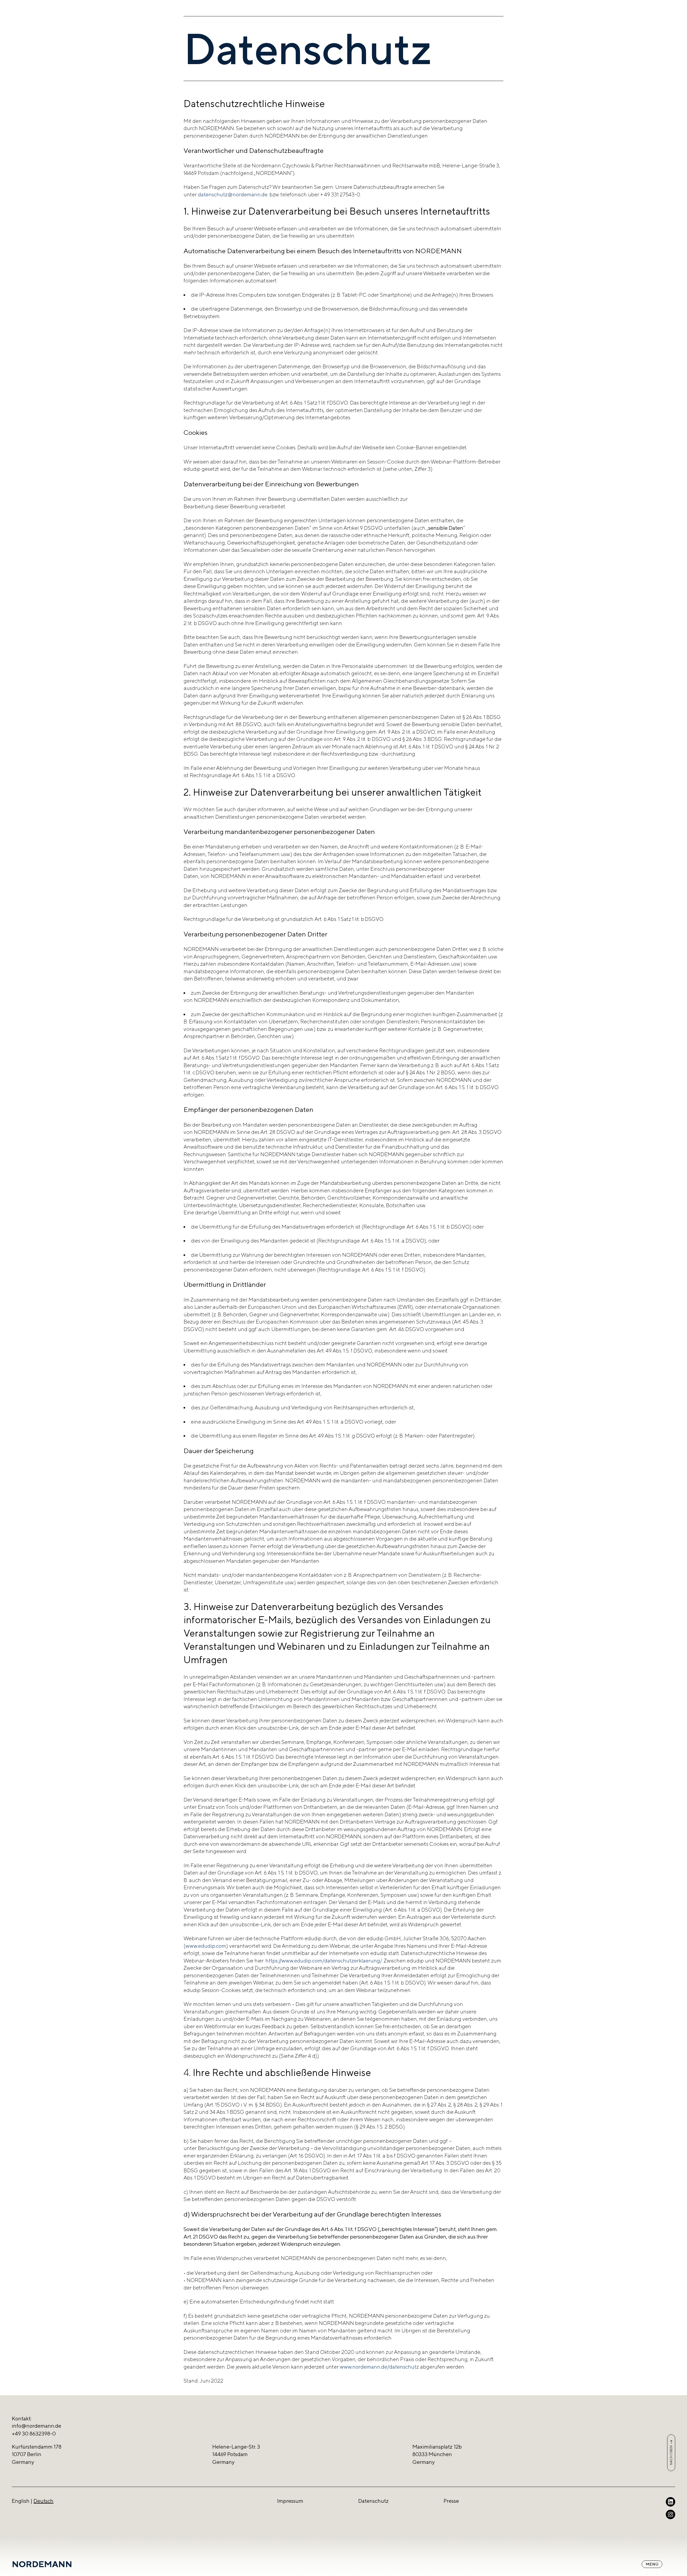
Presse (451, 2501)
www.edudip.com (206, 1946)
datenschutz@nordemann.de (233, 194)
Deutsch (43, 2501)
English (21, 2501)
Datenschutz (373, 2501)
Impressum (290, 2501)
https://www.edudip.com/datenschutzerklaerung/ (324, 1961)
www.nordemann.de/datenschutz (379, 2367)
